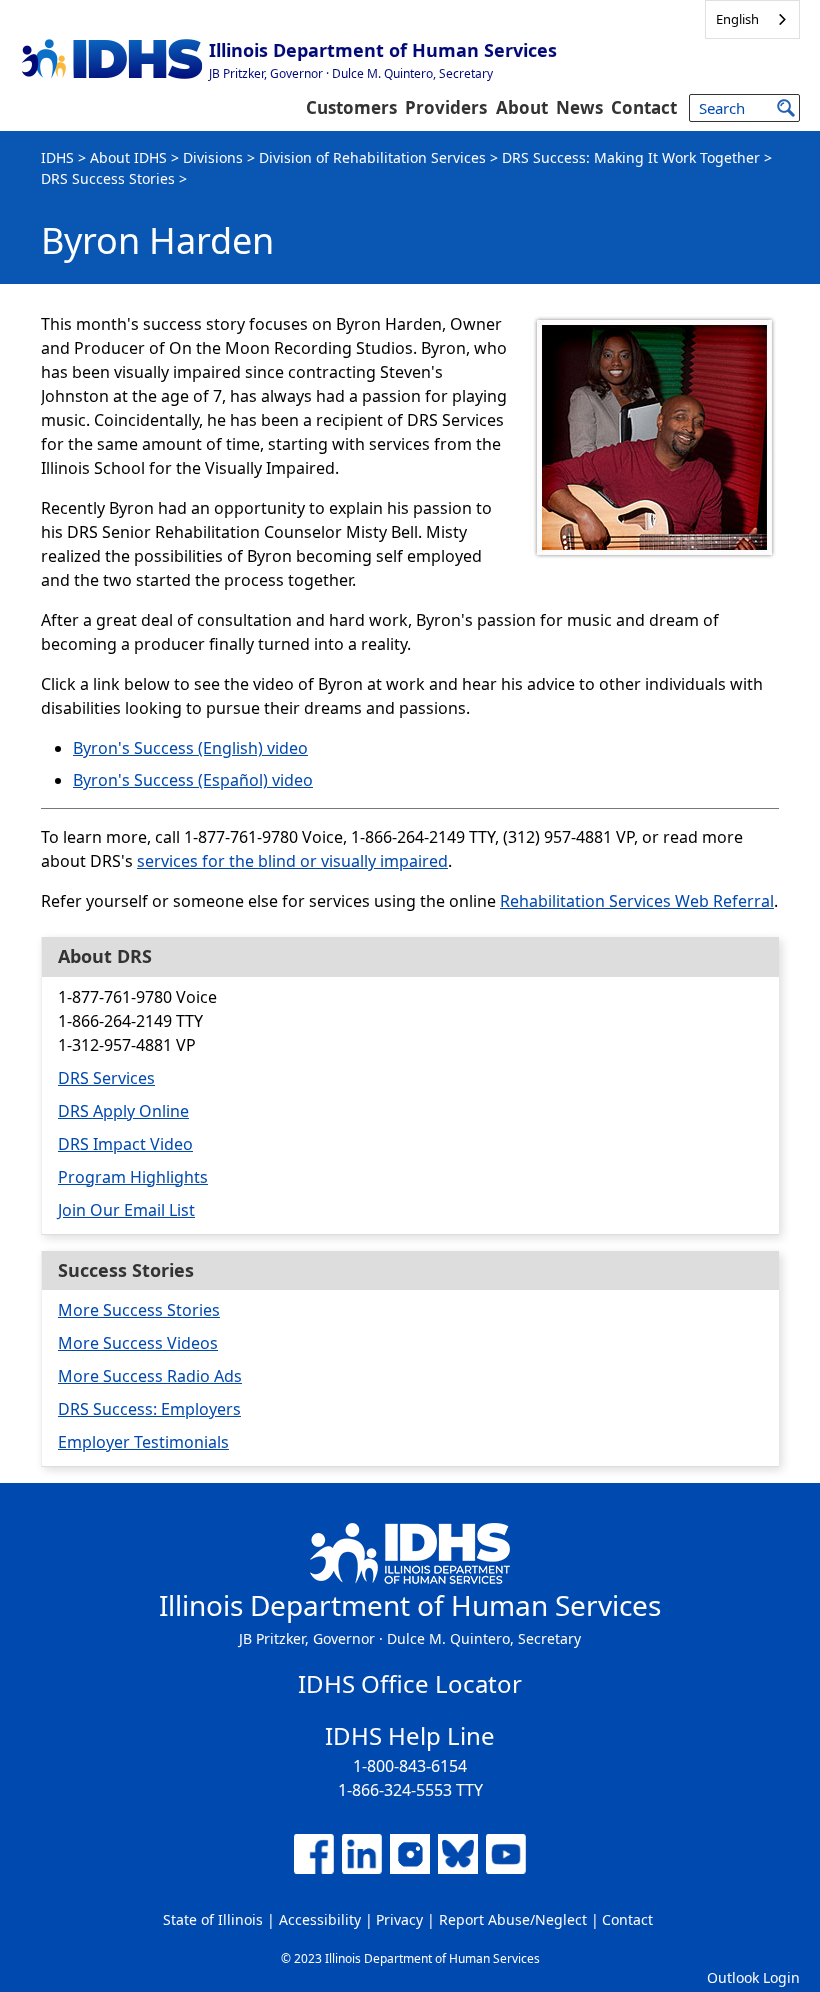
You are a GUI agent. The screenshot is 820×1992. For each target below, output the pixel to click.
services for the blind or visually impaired (292, 861)
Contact (644, 107)
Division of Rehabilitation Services (372, 157)
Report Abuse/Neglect (513, 1919)
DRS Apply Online (123, 1111)
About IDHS (128, 157)
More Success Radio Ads (150, 1376)
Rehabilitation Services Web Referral (637, 901)
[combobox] (752, 19)
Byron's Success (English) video (190, 748)
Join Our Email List (126, 1210)
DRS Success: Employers (149, 1409)
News (579, 107)
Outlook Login (753, 1977)
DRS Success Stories (108, 178)
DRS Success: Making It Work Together (631, 157)
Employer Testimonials (143, 1442)
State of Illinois (213, 1919)
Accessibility (320, 1919)
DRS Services (106, 1078)
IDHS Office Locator (410, 1683)
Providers (446, 107)
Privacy (399, 1919)
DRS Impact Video (125, 1144)
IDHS (57, 157)
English (737, 19)
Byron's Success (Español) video (193, 780)
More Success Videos (138, 1343)
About (522, 107)
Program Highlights (133, 1177)
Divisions (213, 157)
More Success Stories (139, 1310)
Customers (351, 107)
